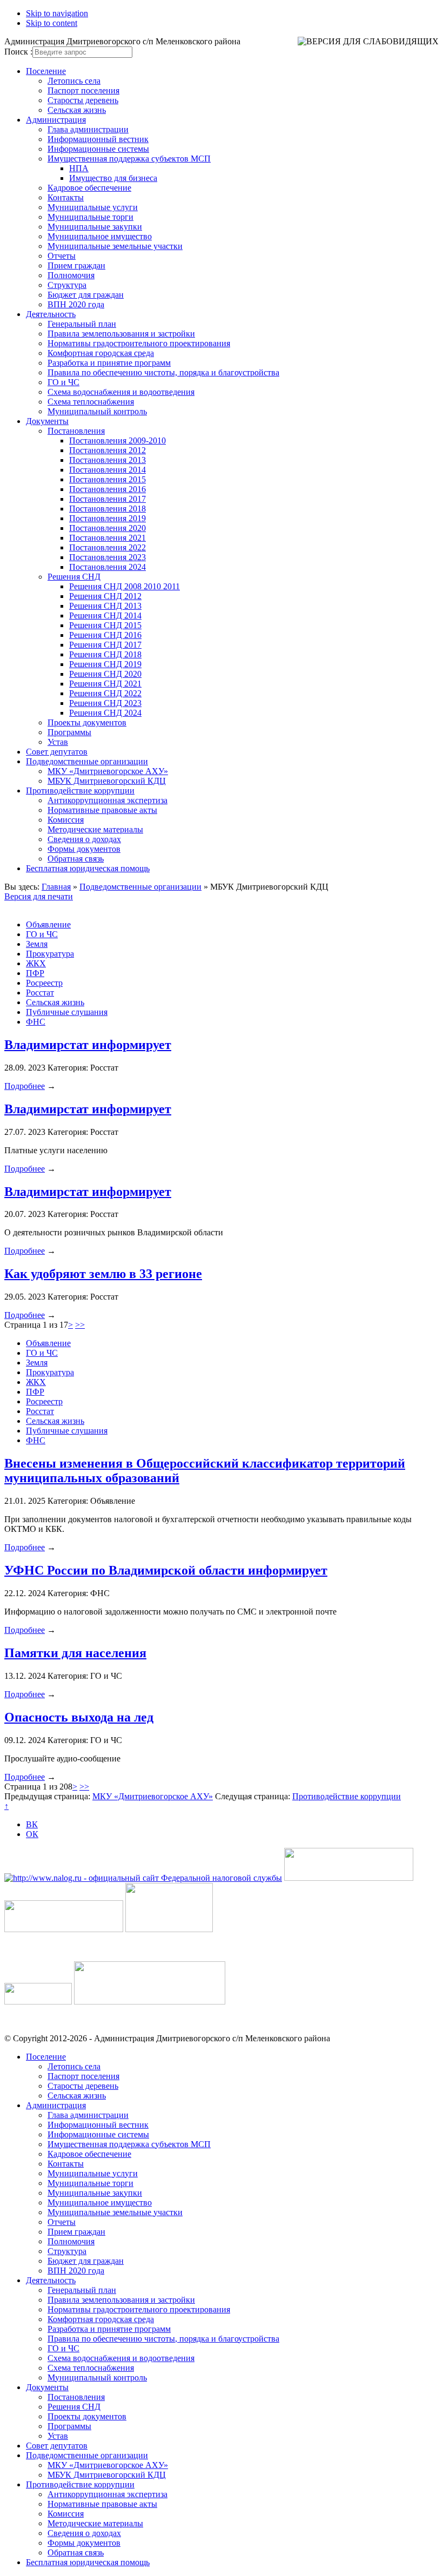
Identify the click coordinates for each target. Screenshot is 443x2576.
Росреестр (44, 983)
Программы (69, 732)
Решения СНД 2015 (105, 625)
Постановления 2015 (108, 479)
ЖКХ (36, 963)
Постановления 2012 (108, 450)
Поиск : (18, 52)
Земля (37, 944)
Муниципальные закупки (95, 227)
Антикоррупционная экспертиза (108, 800)
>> (80, 1325)
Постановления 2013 (108, 460)
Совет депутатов (57, 752)
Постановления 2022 (108, 547)
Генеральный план (82, 324)
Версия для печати (39, 896)
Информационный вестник (98, 139)
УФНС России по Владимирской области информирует (166, 1570)
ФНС (36, 1022)
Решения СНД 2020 (105, 674)
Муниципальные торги (90, 217)
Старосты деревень (83, 100)
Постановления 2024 (108, 567)
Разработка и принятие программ (109, 363)
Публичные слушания (67, 1012)
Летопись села (74, 81)
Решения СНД (74, 577)
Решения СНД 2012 (105, 596)
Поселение (46, 71)
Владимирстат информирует (88, 1045)
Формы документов (84, 849)
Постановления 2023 (108, 557)
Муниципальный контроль (97, 411)
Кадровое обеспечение (89, 188)
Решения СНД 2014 (105, 616)
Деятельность (51, 314)
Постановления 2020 (108, 528)
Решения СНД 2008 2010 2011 (125, 586)
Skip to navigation (57, 13)
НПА (79, 168)
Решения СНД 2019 (105, 664)
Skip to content (52, 23)
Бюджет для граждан (86, 295)
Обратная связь (76, 859)
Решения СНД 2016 (105, 635)
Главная (56, 887)
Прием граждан (76, 265)
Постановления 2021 (108, 538)
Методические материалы (95, 829)
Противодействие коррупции (80, 791)
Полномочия (71, 275)
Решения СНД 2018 (105, 654)
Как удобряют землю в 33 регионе (103, 1274)
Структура (67, 285)
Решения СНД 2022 (105, 693)
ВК (32, 1824)
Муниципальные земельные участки (115, 246)
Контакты (66, 197)
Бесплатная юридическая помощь (88, 868)
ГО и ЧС (63, 382)
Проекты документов (87, 722)
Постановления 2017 (108, 499)
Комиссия (66, 820)
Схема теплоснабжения (91, 402)
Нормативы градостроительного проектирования (139, 343)
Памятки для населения (75, 1653)
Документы (47, 421)
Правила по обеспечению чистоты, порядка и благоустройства (163, 372)
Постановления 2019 (108, 518)
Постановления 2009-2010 (118, 440)
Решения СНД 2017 (105, 645)
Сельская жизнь (77, 110)
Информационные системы (98, 149)
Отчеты (62, 256)
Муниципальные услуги (93, 207)
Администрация (56, 120)
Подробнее (25, 1086)
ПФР (35, 973)
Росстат (40, 993)
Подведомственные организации (87, 761)
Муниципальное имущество (100, 236)
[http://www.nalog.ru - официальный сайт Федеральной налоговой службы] (143, 1878)
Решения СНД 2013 (105, 606)
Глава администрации (88, 129)
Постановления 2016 (108, 489)
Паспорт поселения (83, 90)
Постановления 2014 (108, 470)
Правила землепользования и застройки (121, 334)
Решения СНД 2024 (105, 713)
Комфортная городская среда (101, 353)
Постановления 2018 (108, 509)
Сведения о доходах (84, 839)
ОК (32, 1834)
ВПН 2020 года (76, 304)
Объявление (48, 924)
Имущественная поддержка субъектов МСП (129, 159)
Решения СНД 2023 (105, 703)
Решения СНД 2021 (105, 684)
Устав (58, 742)
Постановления (76, 431)
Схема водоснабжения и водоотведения (121, 392)
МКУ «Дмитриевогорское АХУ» (108, 771)
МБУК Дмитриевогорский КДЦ (107, 781)
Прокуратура (50, 954)
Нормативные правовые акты (102, 810)
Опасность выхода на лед (79, 1717)
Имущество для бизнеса (113, 178)
